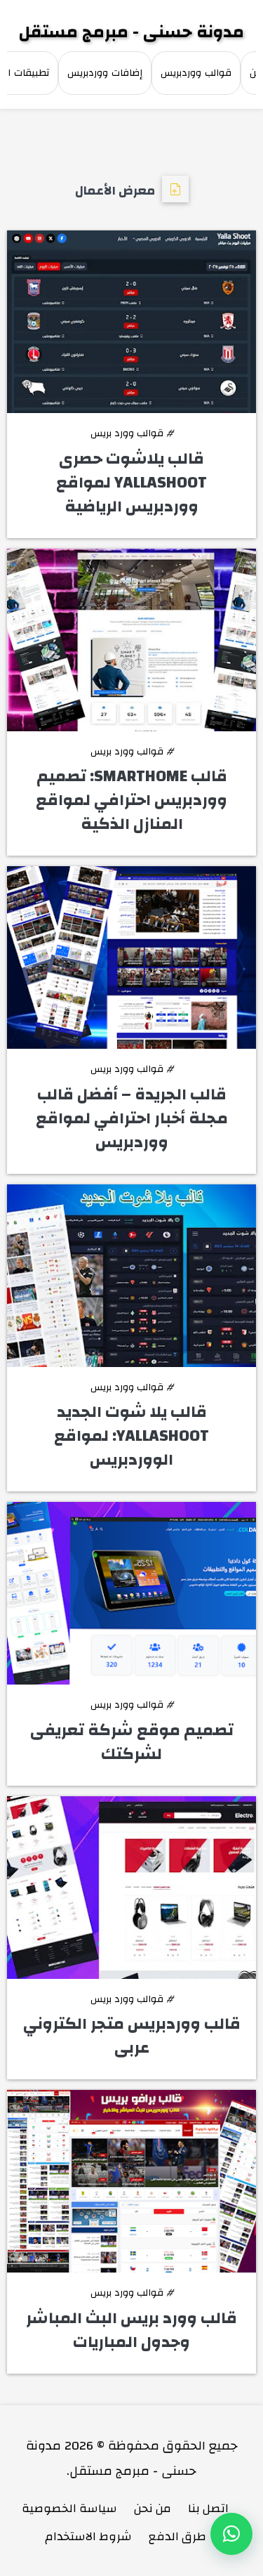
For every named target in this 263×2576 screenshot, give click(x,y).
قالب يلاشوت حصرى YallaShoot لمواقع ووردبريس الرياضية (131, 483)
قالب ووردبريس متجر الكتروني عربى (132, 2036)
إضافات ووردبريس (105, 73)
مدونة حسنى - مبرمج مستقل (131, 32)
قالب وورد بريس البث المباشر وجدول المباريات (131, 2330)
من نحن (153, 2508)
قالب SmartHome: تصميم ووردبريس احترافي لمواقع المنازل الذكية (131, 800)
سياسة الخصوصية (69, 2508)
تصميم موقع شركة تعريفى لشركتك (132, 1742)
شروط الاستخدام (88, 2536)
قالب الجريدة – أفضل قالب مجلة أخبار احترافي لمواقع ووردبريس (132, 1118)
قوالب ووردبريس (196, 73)
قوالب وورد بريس (132, 433)
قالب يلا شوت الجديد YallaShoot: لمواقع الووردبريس (131, 1436)
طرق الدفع (177, 2536)
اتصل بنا (208, 2508)
